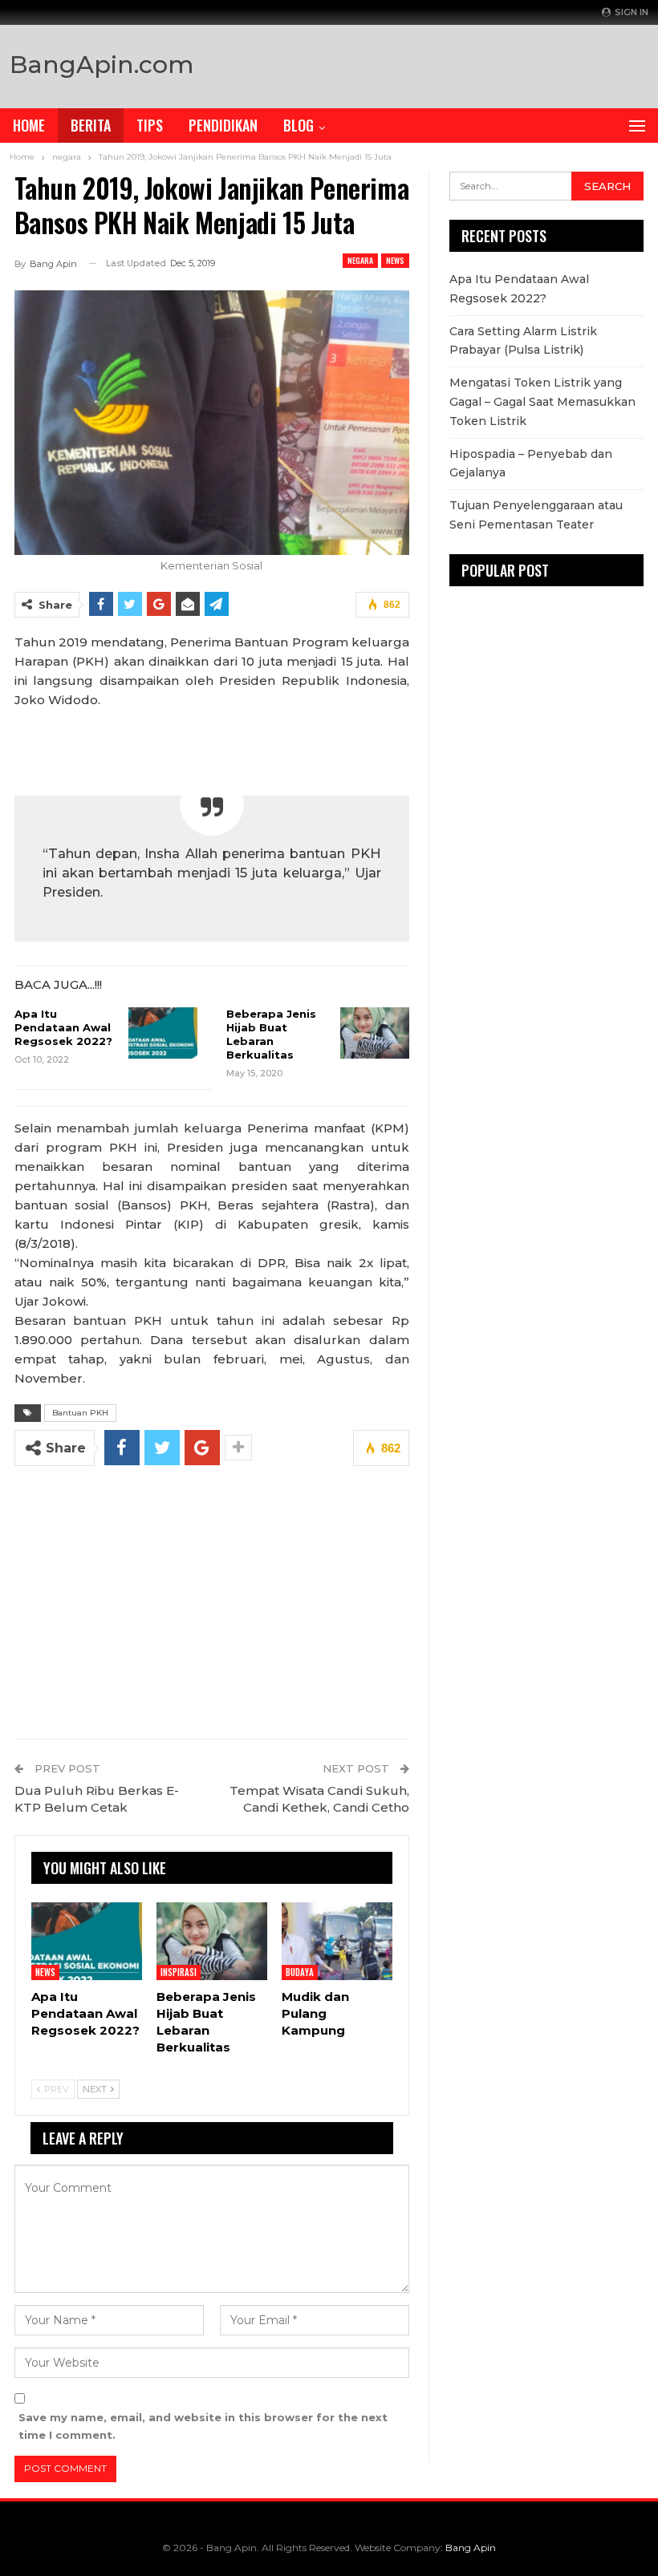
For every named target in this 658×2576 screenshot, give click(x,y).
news (395, 260)
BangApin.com (102, 65)
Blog (299, 125)
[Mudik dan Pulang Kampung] (337, 1941)
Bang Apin (471, 2548)
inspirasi (179, 1972)
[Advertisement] (461, 63)
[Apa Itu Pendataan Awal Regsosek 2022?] (163, 1033)
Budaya (300, 1972)
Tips (150, 125)
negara (360, 260)
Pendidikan (223, 125)
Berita (91, 125)
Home (29, 125)
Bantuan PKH (80, 1413)
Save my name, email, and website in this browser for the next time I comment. (203, 2426)
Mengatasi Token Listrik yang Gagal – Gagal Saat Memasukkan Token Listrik (542, 402)
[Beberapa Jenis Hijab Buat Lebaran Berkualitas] (375, 1033)
